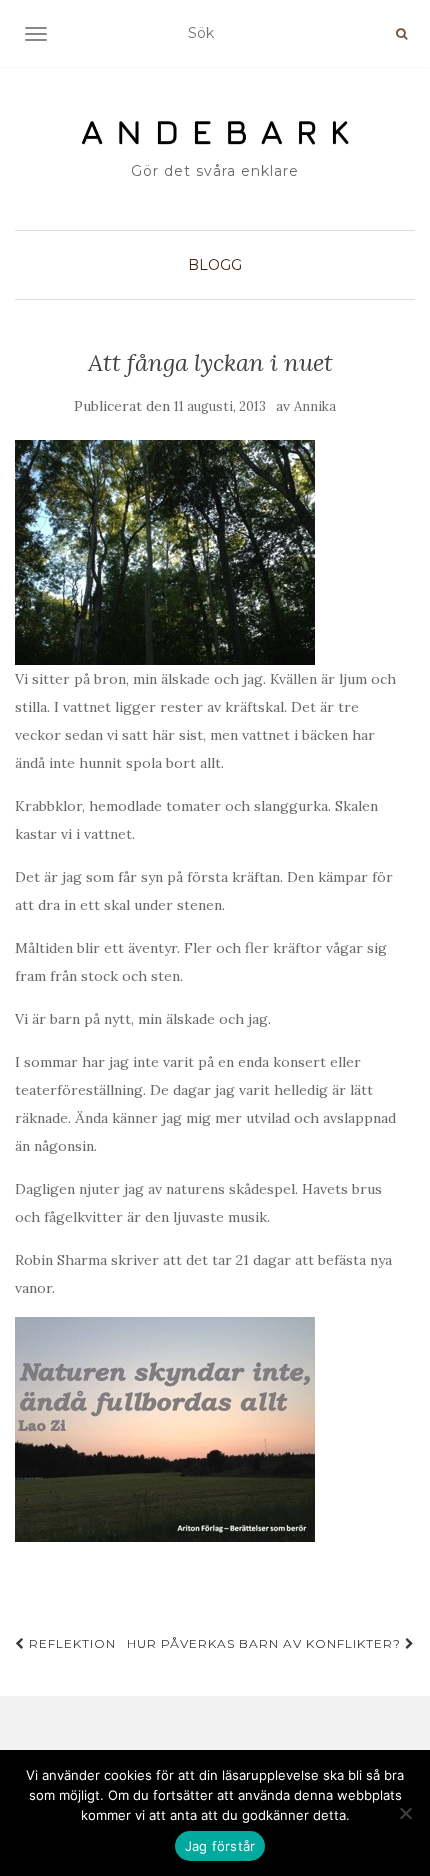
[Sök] (401, 34)
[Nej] (405, 1813)
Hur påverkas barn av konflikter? (266, 1643)
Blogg (215, 265)
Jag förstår (220, 1846)
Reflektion (70, 1643)
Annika (315, 406)
